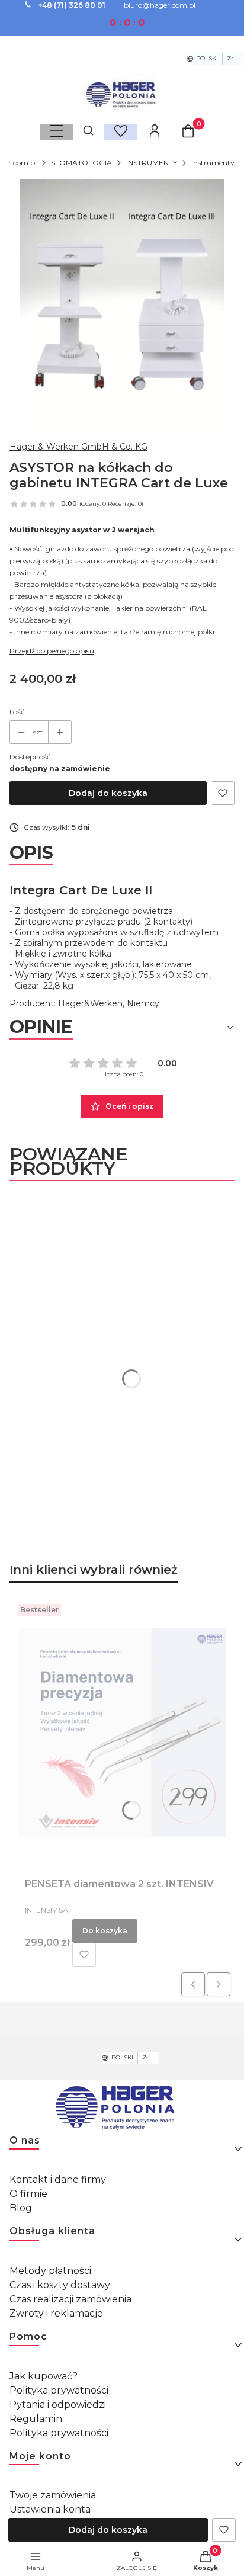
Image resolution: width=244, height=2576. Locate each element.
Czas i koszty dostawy (60, 2285)
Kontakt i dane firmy (58, 2179)
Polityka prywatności (59, 2390)
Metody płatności (50, 2271)
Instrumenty (213, 163)
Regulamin (36, 2419)
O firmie (28, 2194)
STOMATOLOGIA (81, 163)
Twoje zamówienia (53, 2495)
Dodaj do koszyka (108, 793)
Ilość (17, 712)
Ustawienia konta (50, 2509)
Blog (21, 2208)
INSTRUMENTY (152, 163)
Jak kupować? (44, 2376)
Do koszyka (105, 1931)
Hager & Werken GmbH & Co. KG (78, 447)
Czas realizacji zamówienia (70, 2299)
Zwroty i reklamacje (56, 2313)
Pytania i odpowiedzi (58, 2405)
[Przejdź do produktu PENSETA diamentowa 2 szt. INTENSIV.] (122, 1733)
